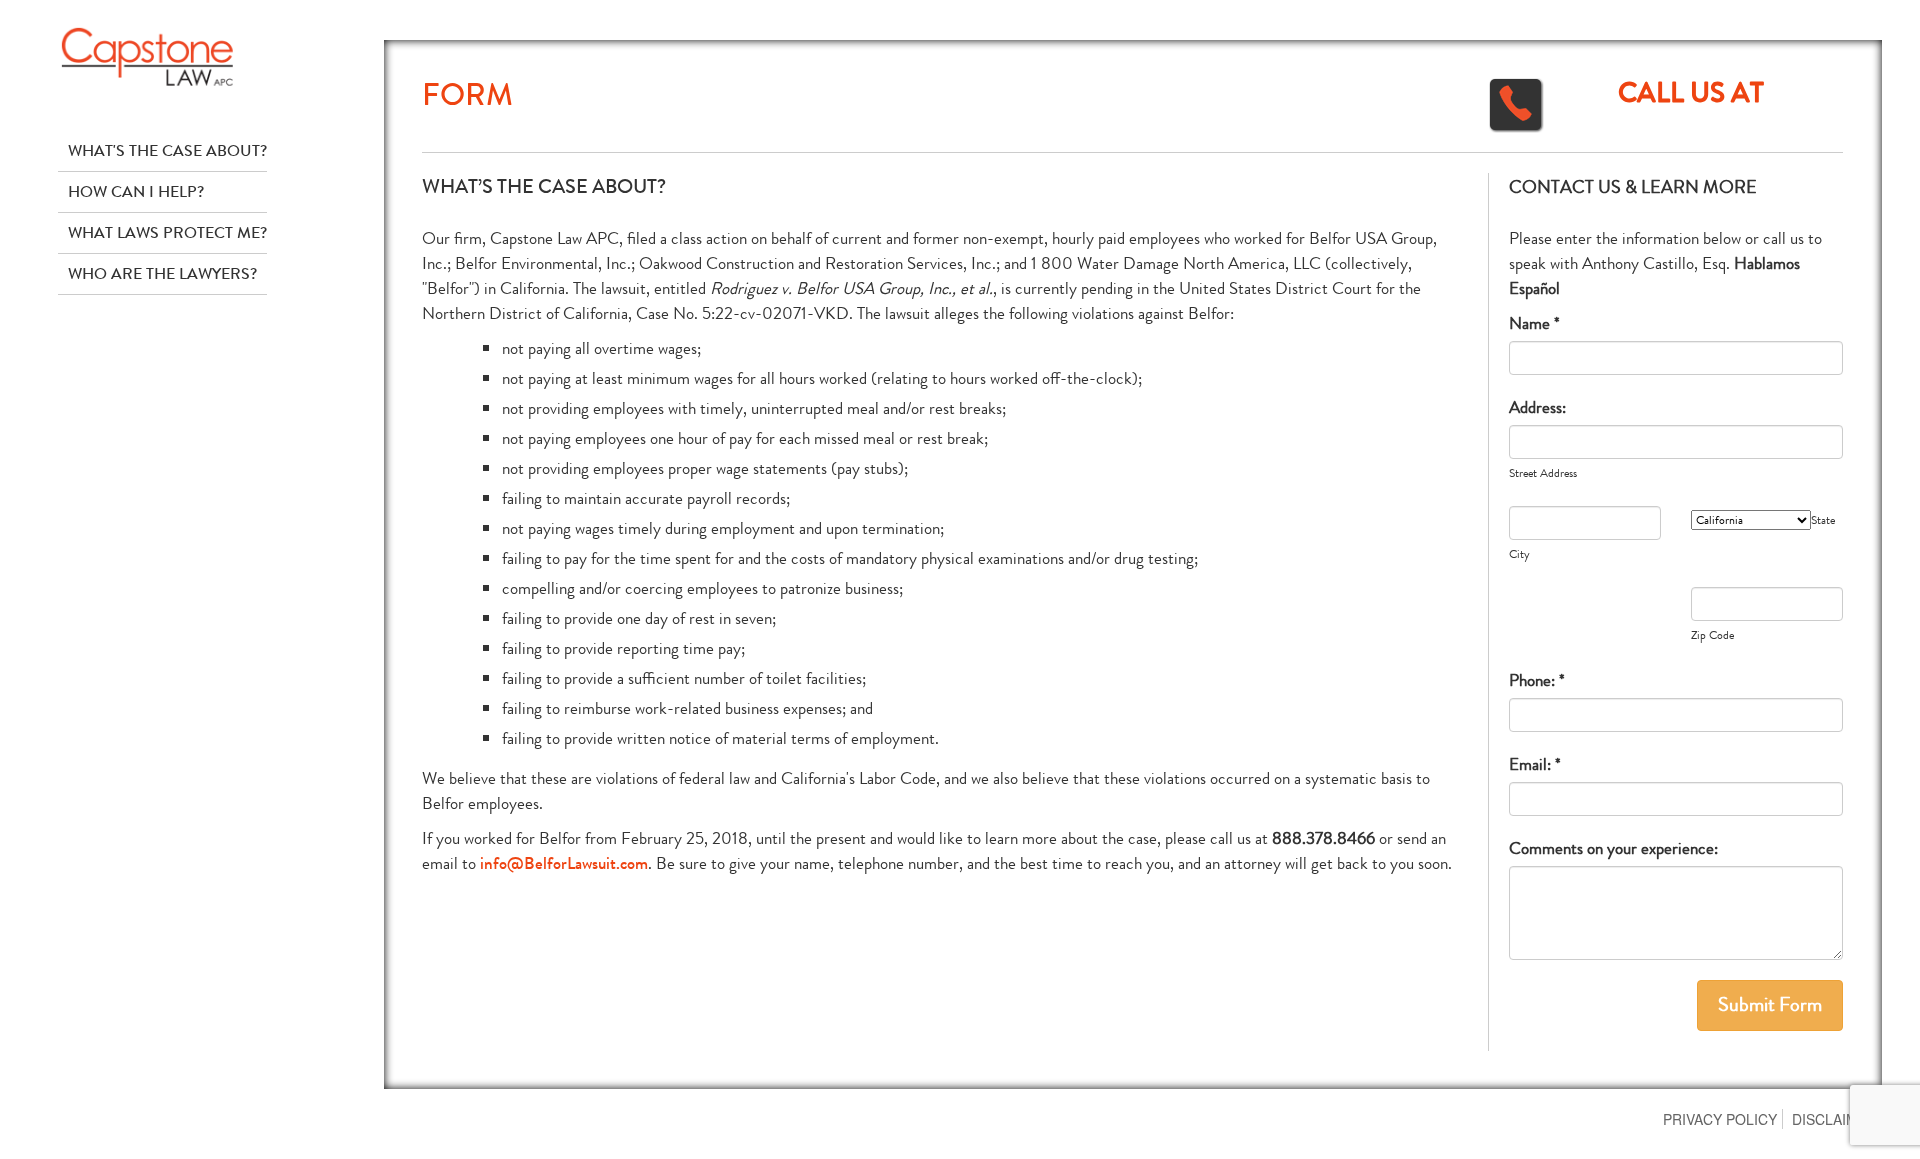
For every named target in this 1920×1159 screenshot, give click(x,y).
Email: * (1535, 764)
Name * (1534, 323)
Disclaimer (1834, 1119)
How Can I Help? (136, 191)
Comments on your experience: (1613, 848)
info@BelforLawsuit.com (564, 863)
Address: (1537, 407)
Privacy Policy (1720, 1119)
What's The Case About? (167, 150)
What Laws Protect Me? (167, 232)
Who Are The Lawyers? (162, 273)
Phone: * (1537, 680)
